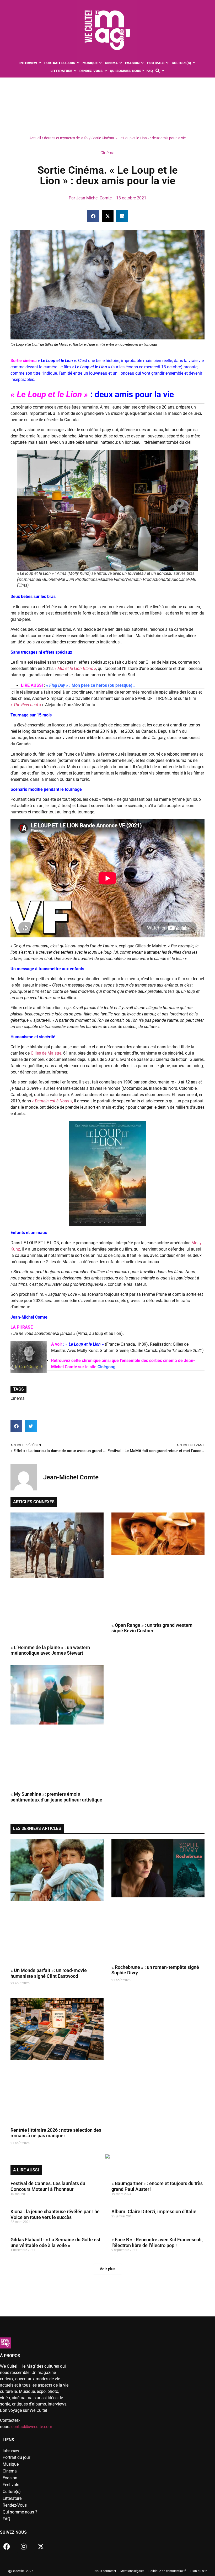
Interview (11, 2451)
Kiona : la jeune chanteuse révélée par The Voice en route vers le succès (55, 2214)
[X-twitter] (41, 2546)
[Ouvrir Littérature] (75, 71)
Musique (11, 2464)
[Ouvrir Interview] (40, 63)
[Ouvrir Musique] (101, 63)
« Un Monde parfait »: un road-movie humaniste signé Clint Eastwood (49, 1973)
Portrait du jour (16, 2457)
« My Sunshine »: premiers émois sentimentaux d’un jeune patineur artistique (56, 1797)
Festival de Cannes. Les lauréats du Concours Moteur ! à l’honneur (48, 2186)
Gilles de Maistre (46, 1053)
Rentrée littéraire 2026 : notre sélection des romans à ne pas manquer (56, 2133)
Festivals (11, 2485)
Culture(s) (12, 2492)
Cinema (10, 2471)
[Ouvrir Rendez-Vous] (106, 71)
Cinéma (107, 153)
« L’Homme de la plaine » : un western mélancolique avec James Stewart (50, 1650)
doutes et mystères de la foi (66, 138)
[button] (93, 216)
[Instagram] (24, 2546)
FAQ (6, 2519)
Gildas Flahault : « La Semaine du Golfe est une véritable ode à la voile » (55, 2242)
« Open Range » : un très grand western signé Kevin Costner (152, 1628)
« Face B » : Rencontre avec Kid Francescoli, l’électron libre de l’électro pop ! (157, 2242)
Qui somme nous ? (20, 2512)
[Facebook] (7, 2546)
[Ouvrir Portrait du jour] (78, 63)
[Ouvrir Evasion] (143, 63)
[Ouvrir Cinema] (121, 63)
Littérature (12, 2498)
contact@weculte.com (32, 2427)
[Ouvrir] (163, 71)
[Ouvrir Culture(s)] (194, 63)
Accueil (35, 138)
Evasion (10, 2478)
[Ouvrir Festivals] (167, 63)
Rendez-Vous (15, 2505)
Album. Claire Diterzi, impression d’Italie (154, 2211)
